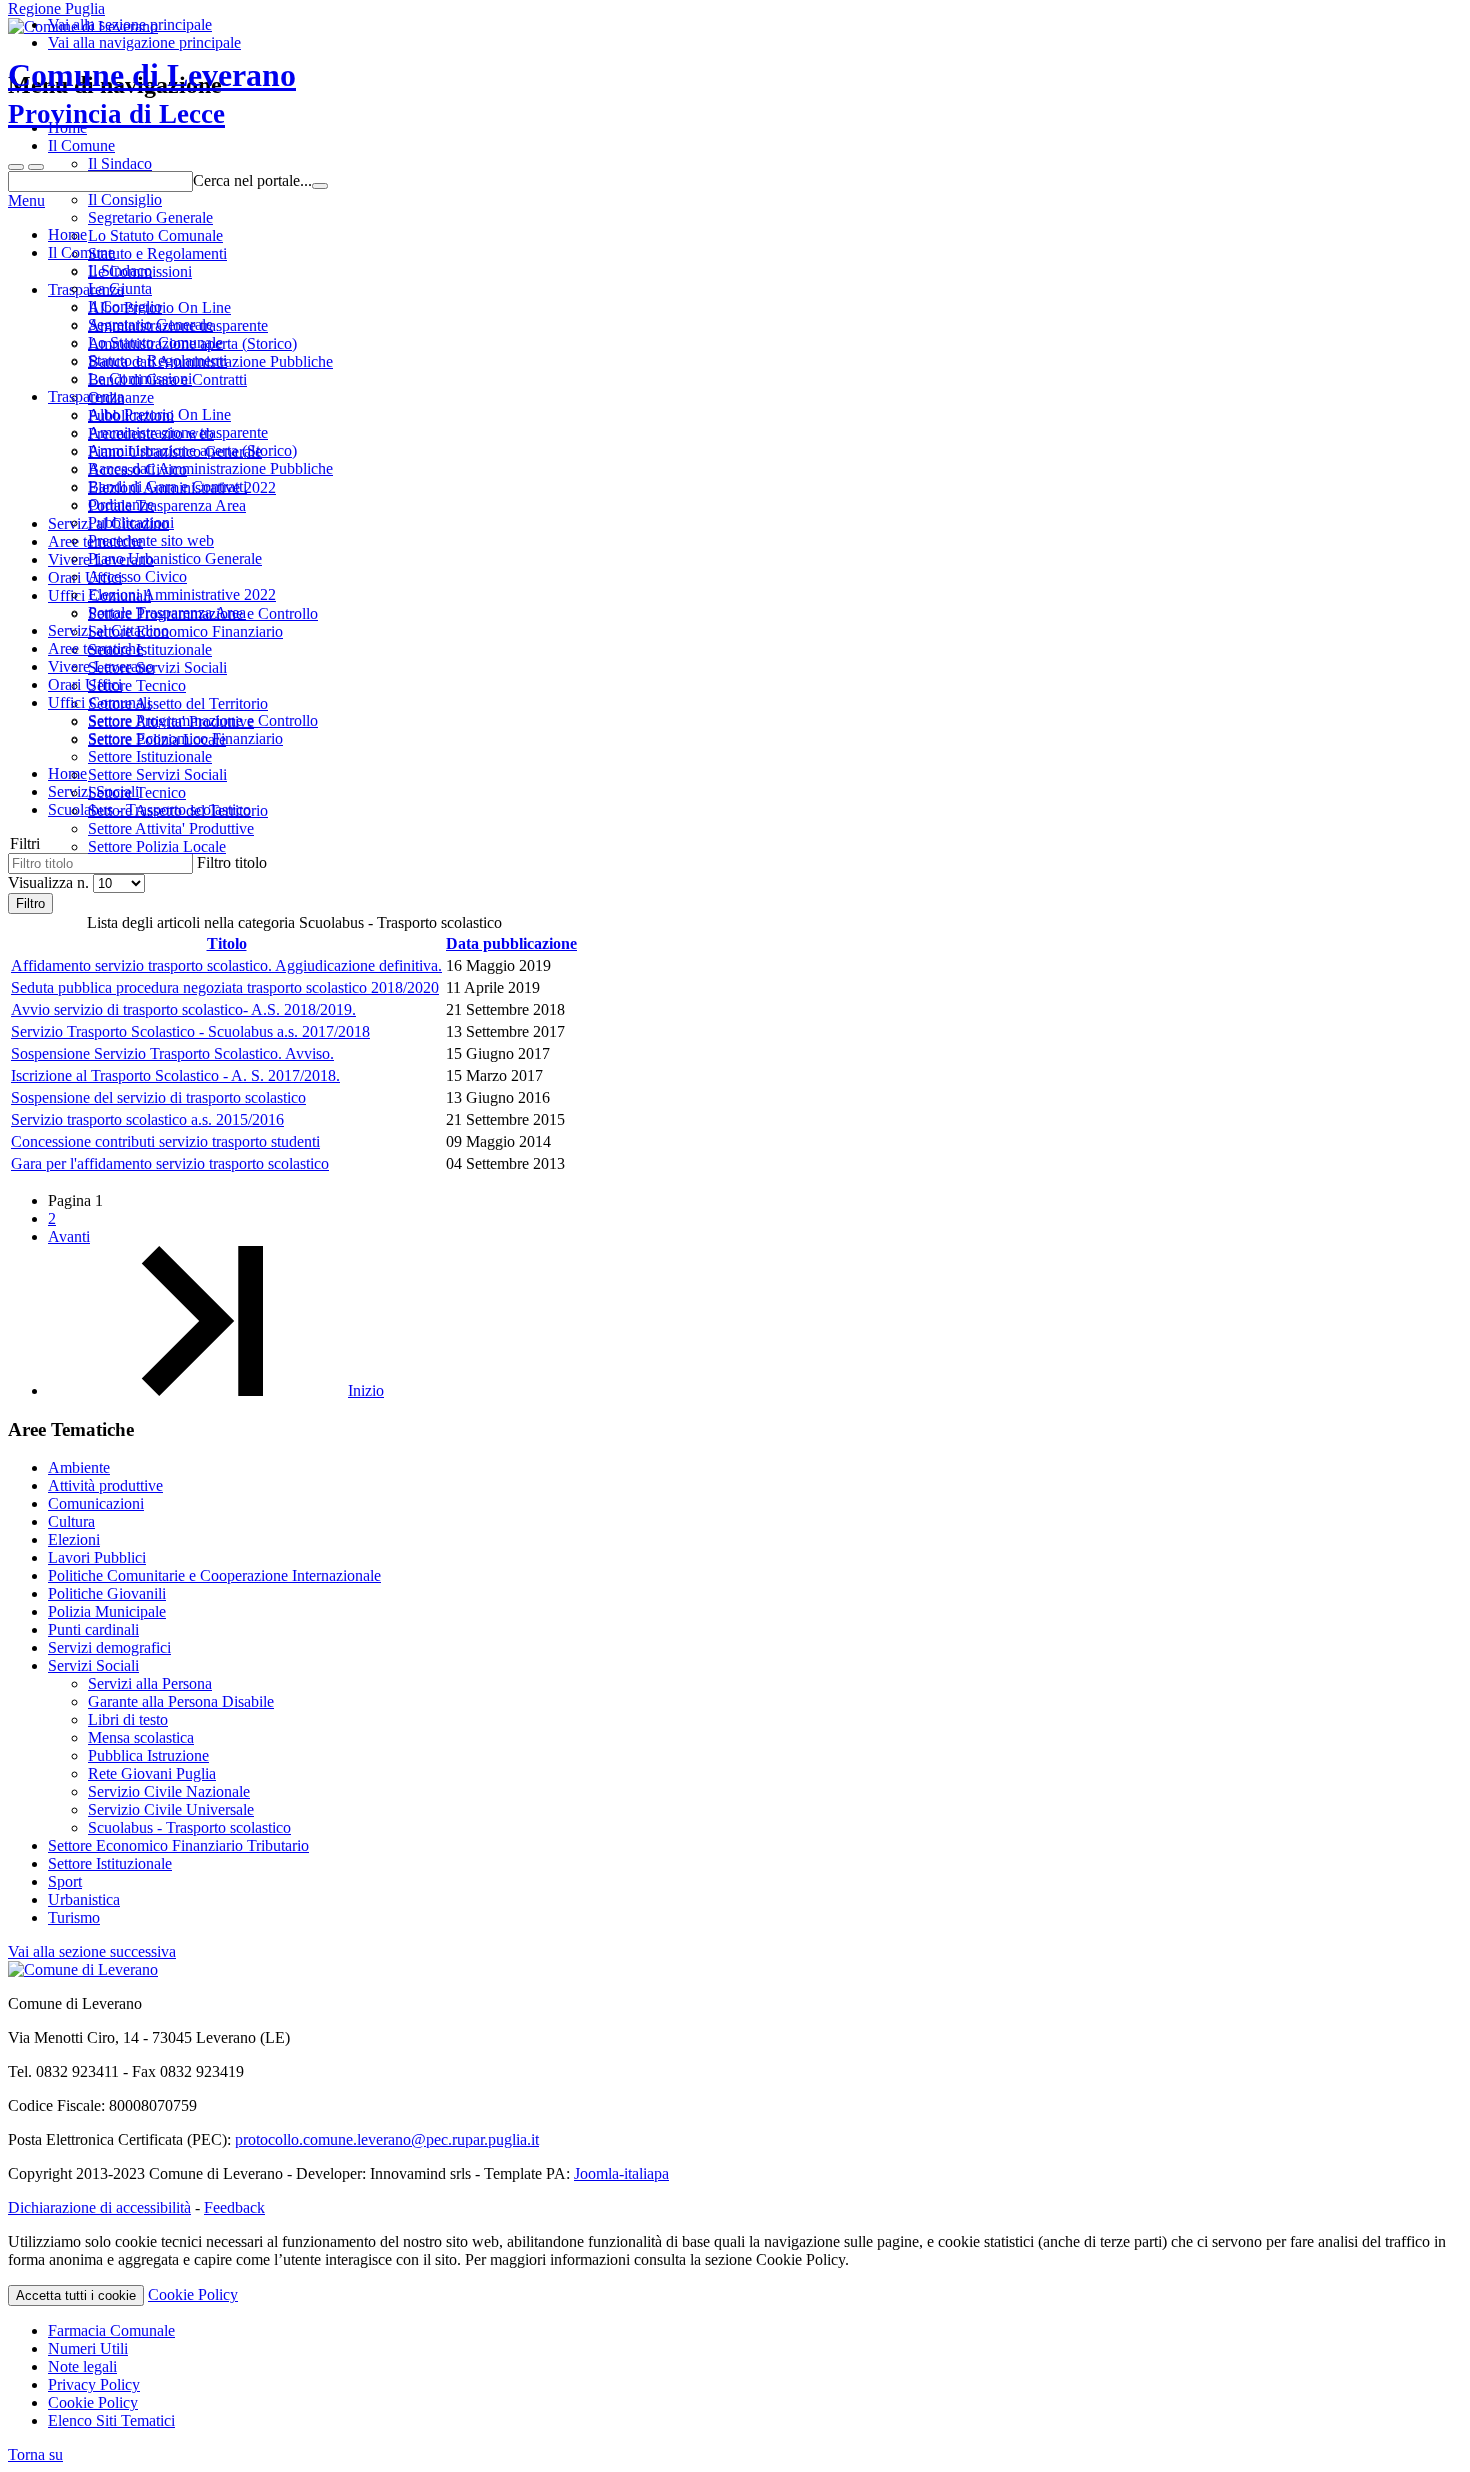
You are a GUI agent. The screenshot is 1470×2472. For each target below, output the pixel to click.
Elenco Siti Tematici (111, 2420)
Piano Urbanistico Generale (175, 558)
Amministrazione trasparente (178, 432)
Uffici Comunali (99, 702)
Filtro (30, 903)
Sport (65, 1881)
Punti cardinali (93, 1629)
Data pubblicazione (511, 943)
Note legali (82, 2366)
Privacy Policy (94, 2384)
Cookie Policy (193, 2294)
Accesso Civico (137, 576)
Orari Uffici (85, 684)
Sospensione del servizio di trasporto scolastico (158, 1097)
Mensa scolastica (141, 1737)
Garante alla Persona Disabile (181, 1701)
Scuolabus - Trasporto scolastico (189, 1827)
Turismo (74, 1917)
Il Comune (81, 252)
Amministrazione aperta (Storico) (192, 450)
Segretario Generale (150, 324)
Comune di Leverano (152, 93)
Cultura (71, 1521)
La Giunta (120, 288)
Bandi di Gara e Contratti (167, 486)
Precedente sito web (151, 540)
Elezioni (74, 1539)
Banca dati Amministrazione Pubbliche (210, 468)
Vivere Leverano (101, 666)
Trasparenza (86, 396)
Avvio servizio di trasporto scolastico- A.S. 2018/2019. (183, 1009)
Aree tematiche (95, 648)
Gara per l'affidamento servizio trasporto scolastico (170, 1163)
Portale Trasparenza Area (167, 612)
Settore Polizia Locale (157, 846)
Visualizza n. (50, 882)
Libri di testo (128, 1719)
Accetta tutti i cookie (76, 2295)
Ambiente (79, 1467)
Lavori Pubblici (97, 1557)
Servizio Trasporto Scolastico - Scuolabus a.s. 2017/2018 (190, 1031)
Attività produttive (105, 1485)
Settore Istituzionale (150, 756)
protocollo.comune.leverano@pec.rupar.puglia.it (387, 2139)
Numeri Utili (88, 2348)
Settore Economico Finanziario (185, 738)
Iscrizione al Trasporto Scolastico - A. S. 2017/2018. (175, 1075)
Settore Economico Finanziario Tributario (178, 1845)
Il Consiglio (125, 306)
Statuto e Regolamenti (157, 360)
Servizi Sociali (93, 1665)
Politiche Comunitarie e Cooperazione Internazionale (214, 1575)
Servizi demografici (109, 1647)
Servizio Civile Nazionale (169, 1791)
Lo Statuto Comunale (155, 342)
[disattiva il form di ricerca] (36, 167)
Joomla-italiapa (621, 2173)
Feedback (234, 2207)
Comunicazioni (96, 1503)
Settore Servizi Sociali (157, 774)
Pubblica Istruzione (148, 1755)
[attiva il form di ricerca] (16, 167)
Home (67, 234)
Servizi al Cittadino (108, 630)
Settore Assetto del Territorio (178, 810)
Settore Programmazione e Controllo (203, 720)
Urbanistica (84, 1899)
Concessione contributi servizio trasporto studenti (165, 1141)
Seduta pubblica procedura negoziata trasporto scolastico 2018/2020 (225, 987)
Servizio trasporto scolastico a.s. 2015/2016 (147, 1119)
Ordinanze (121, 504)
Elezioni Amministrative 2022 (182, 594)
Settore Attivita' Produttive (171, 828)
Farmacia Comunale (111, 2330)
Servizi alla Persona (150, 1683)
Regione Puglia (56, 8)
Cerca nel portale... (252, 180)
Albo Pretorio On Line (159, 414)
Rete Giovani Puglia (152, 1773)
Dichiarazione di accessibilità (99, 2207)
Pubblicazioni (131, 522)
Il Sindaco (120, 270)
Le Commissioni (140, 378)
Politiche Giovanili (107, 1593)
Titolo (227, 943)
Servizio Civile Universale (171, 1809)
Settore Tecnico (137, 792)
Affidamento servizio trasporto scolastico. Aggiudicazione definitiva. (226, 965)
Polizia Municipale (107, 1611)
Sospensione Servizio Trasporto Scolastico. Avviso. (172, 1053)
